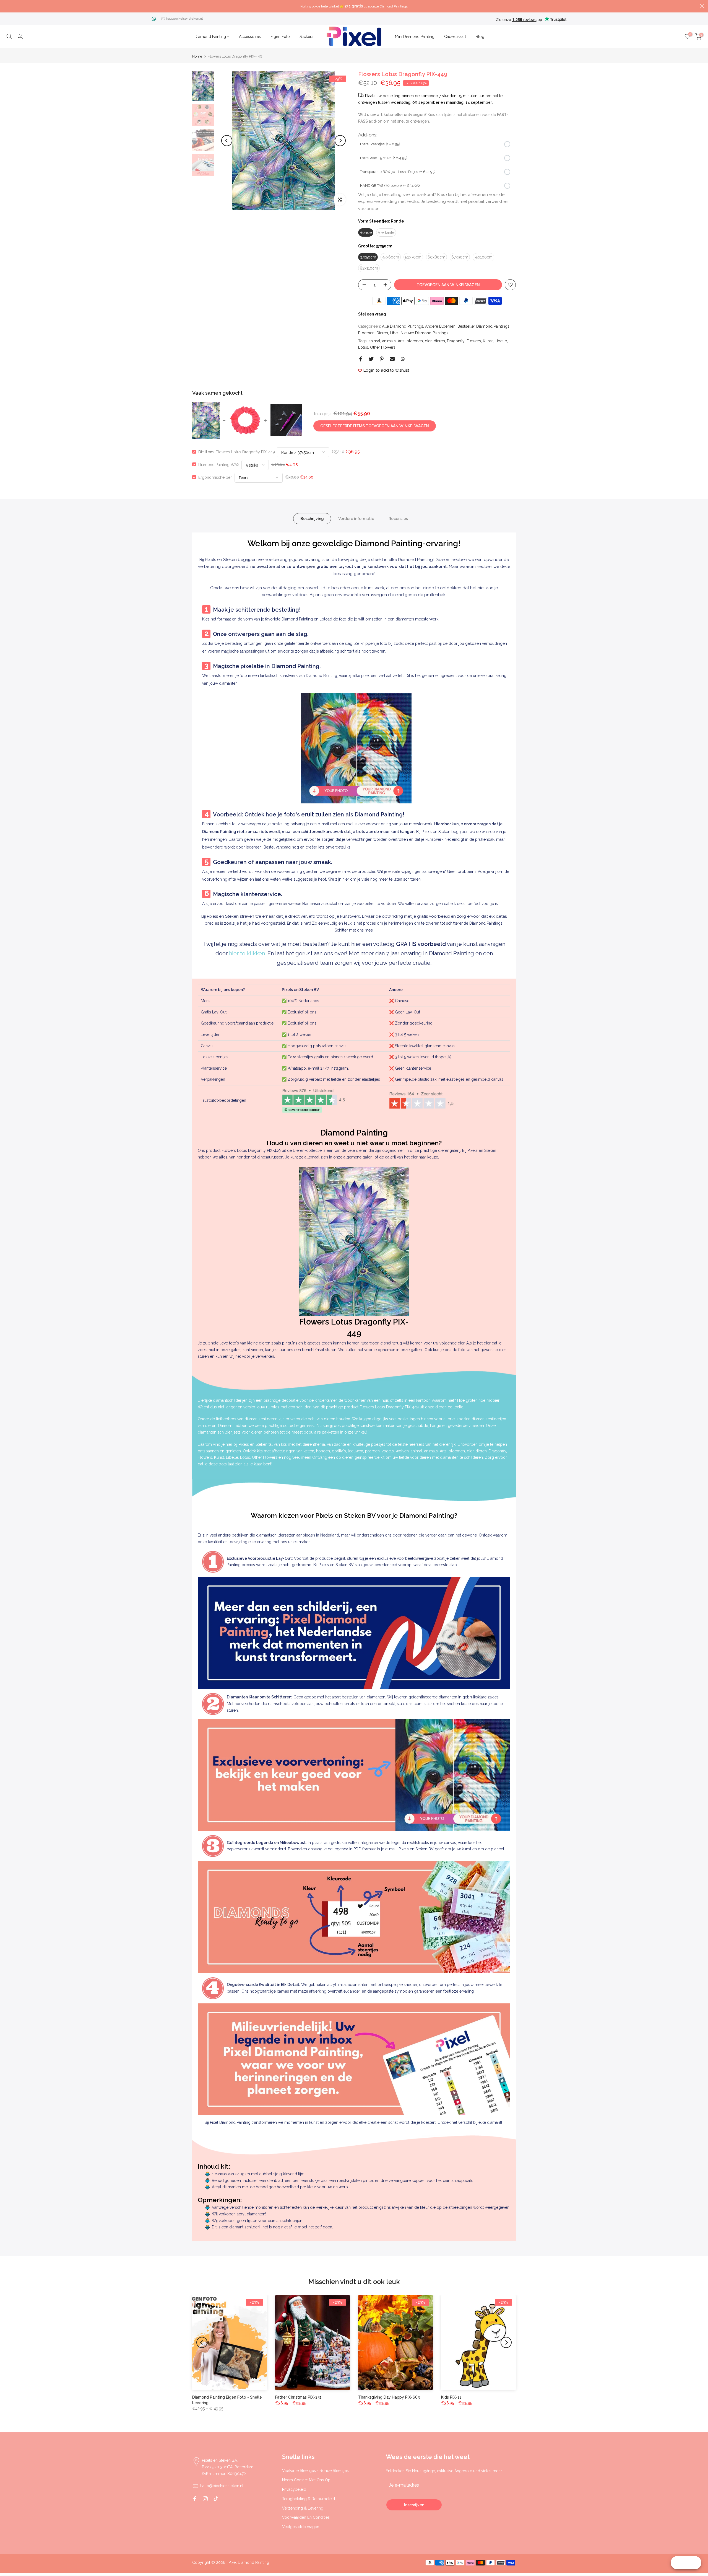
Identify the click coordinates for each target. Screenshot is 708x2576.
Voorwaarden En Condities (306, 2517)
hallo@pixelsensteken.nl (184, 19)
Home (197, 56)
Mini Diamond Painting (415, 37)
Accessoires (250, 37)
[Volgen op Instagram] (205, 2499)
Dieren (382, 333)
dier (428, 341)
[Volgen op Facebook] (195, 2499)
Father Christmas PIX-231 (298, 2397)
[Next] (340, 141)
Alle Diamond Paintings (403, 326)
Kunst (488, 341)
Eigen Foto (280, 37)
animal (374, 341)
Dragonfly (456, 341)
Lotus (363, 347)
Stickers (306, 37)
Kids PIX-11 (451, 2397)
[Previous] (227, 141)
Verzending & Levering (303, 2508)
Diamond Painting (210, 37)
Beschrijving (312, 518)
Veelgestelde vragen (301, 2527)
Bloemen (366, 333)
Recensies (398, 518)
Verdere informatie (356, 518)
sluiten (6, 6)
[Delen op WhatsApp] (403, 359)
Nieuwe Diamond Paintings (425, 333)
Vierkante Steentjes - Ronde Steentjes (315, 2471)
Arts (401, 341)
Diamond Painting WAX (219, 464)
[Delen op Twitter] (371, 359)
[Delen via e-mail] (392, 359)
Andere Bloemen (440, 326)
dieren (439, 341)
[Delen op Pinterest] (382, 359)
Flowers (474, 341)
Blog (480, 37)
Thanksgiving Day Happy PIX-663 (389, 2397)
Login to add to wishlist (386, 370)
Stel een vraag (372, 314)
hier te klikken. (248, 953)
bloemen (415, 341)
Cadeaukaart (455, 37)
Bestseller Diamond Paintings (483, 326)
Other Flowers (383, 347)
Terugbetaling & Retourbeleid (309, 2499)
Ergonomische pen (215, 477)
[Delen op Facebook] (361, 359)
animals (389, 341)
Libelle (501, 341)
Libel (394, 333)
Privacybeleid (294, 2489)
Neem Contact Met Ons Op (306, 2480)
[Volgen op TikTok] (216, 2499)
